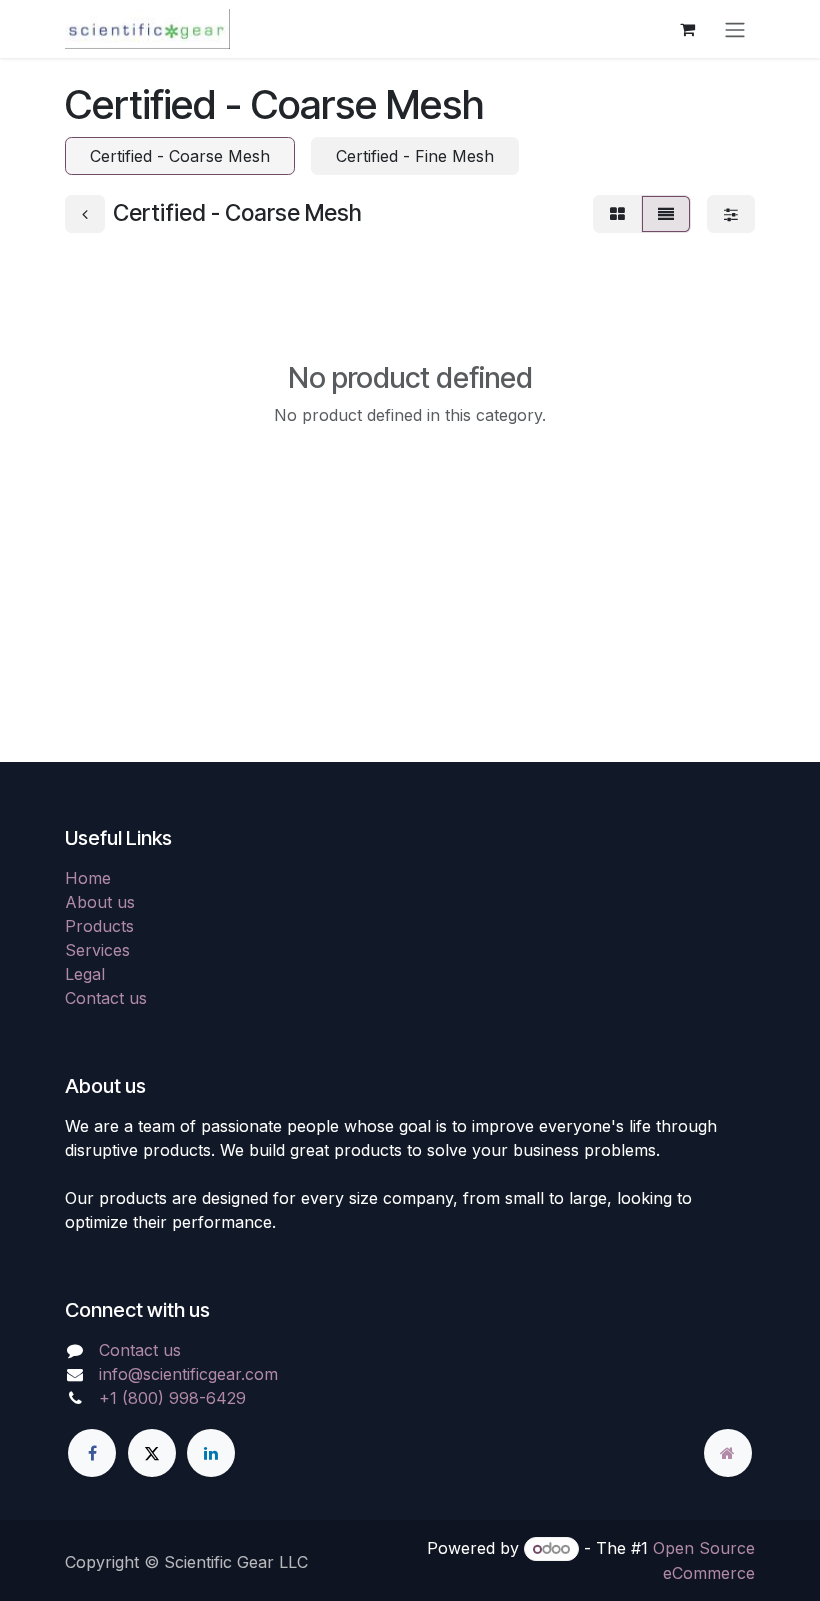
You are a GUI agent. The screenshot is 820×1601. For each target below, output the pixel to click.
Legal (85, 974)
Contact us (106, 998)
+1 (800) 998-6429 (172, 1398)
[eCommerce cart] (687, 29)
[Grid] (617, 214)
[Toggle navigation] (735, 29)
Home (88, 878)
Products (99, 926)
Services (97, 950)
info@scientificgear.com (188, 1374)
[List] (666, 214)
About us (100, 902)
